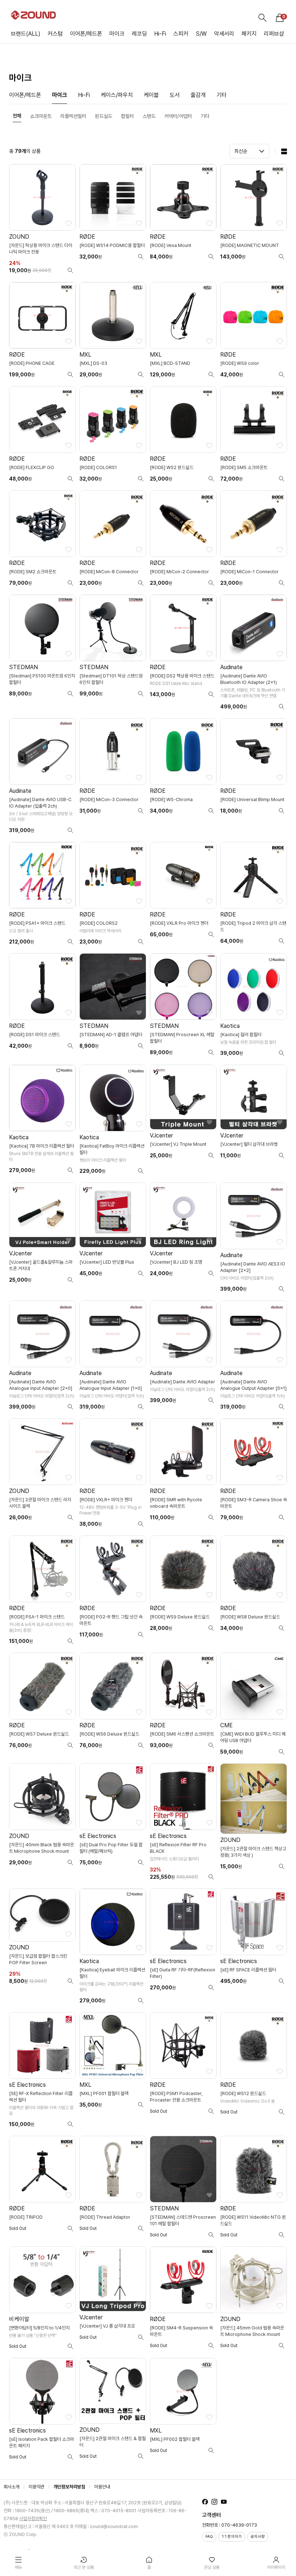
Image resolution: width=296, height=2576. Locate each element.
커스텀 (55, 34)
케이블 (151, 95)
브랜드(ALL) (26, 34)
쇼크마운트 (41, 116)
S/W (201, 34)
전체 (17, 116)
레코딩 (139, 34)
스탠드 (149, 116)
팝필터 (127, 116)
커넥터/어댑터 (178, 116)
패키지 (249, 34)
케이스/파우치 (117, 95)
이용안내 (102, 2487)
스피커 (181, 34)
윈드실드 (104, 116)
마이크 (117, 34)
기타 (222, 95)
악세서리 (224, 34)
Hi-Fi (160, 34)
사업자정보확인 (33, 2518)
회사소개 (12, 2487)
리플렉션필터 (73, 116)
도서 (175, 95)
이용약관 (36, 2487)
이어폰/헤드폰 (86, 34)
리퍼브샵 (274, 34)
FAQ (209, 2537)
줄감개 (198, 95)
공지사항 (258, 2537)
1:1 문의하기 (232, 2537)
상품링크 (42, 221)
